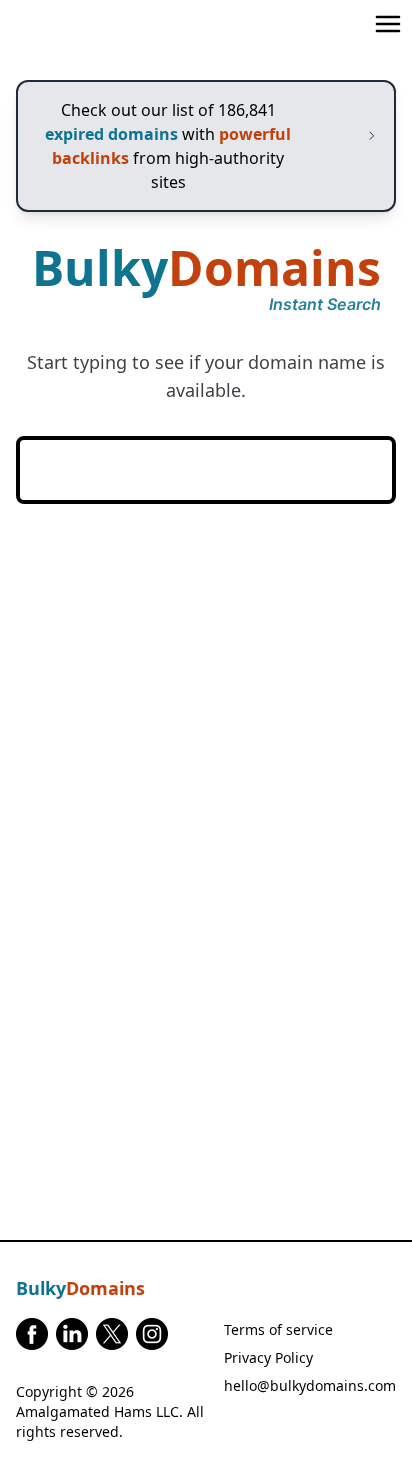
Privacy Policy (268, 1357)
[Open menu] (388, 24)
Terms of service (278, 1329)
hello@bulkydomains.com (310, 1385)
